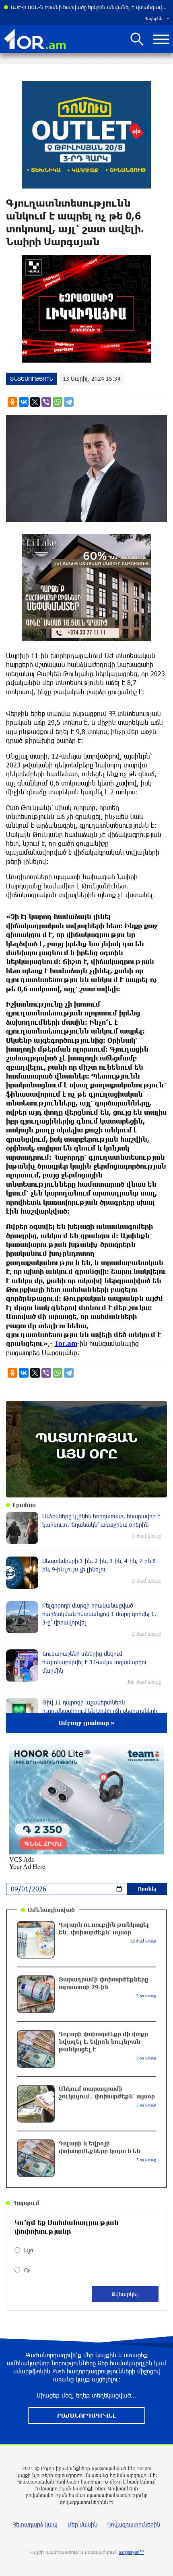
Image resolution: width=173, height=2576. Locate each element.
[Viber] (46, 402)
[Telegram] (69, 402)
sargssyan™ (132, 2552)
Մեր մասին (82, 2524)
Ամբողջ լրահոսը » (87, 1723)
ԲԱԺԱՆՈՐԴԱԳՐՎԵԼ (86, 2415)
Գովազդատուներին (134, 2524)
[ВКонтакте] (24, 402)
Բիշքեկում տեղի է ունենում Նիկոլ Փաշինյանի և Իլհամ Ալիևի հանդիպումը (90, 7)
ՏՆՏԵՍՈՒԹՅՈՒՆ (31, 378)
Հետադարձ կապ (35, 2524)
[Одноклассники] (12, 402)
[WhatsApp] (58, 402)
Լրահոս (24, 1505)
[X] (35, 402)
